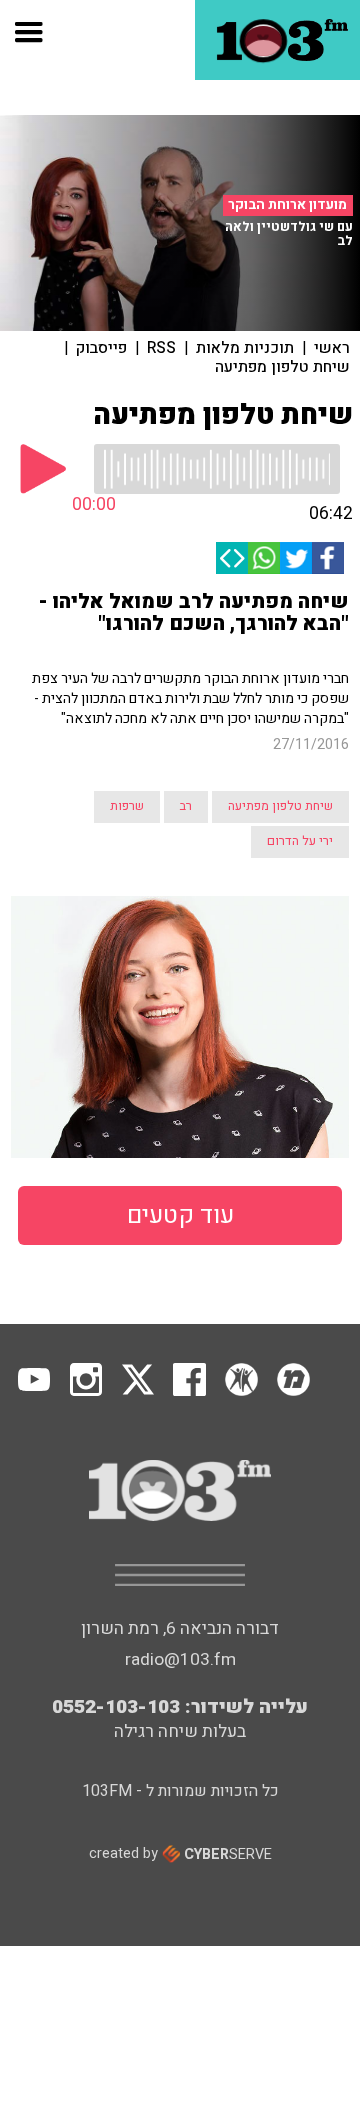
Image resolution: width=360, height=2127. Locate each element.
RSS (161, 348)
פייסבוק (101, 348)
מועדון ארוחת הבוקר (287, 205)
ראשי (332, 348)
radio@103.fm (180, 1659)
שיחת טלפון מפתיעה (282, 367)
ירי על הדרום (300, 841)
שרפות (127, 806)
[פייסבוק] (328, 558)
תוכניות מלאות (245, 348)
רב (186, 806)
